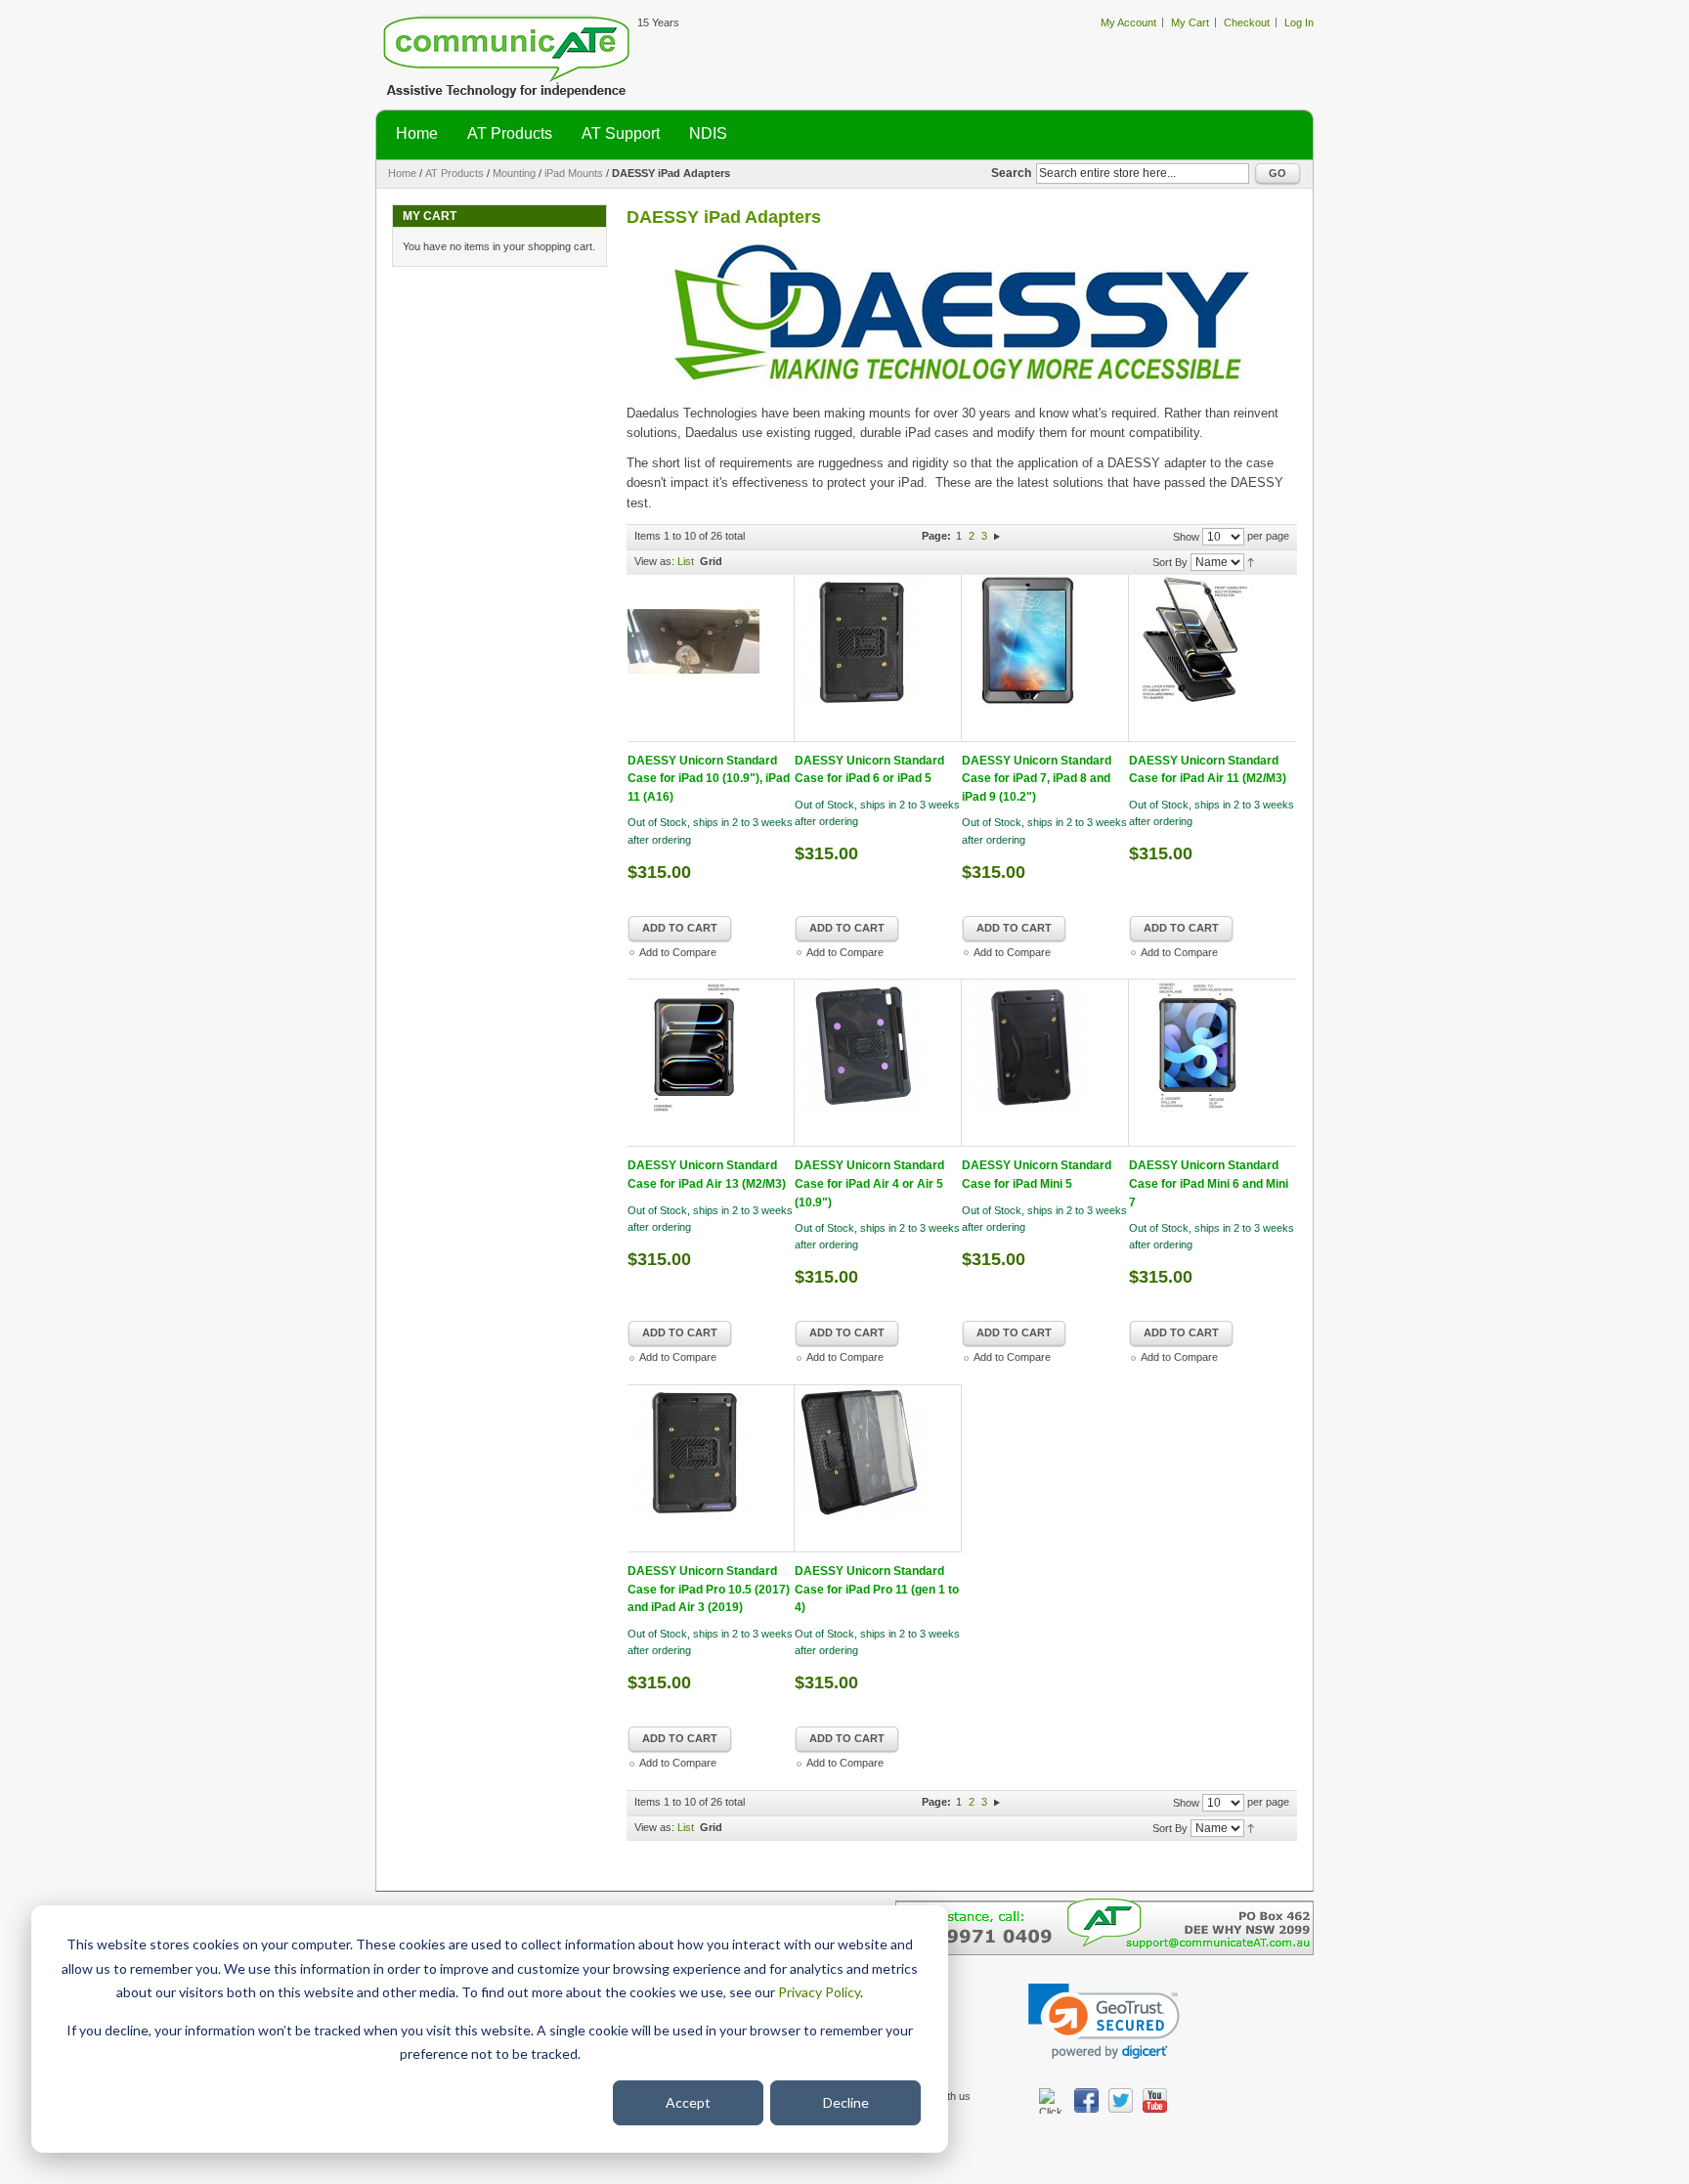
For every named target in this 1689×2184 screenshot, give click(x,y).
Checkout (1247, 22)
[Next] (997, 536)
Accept (688, 2102)
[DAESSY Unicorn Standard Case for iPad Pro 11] (878, 1468)
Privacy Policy (819, 1992)
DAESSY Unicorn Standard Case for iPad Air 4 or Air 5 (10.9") (869, 1183)
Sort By (1170, 562)
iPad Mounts (574, 173)
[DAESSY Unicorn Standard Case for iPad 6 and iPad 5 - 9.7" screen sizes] (878, 658)
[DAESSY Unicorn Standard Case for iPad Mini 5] (1045, 1063)
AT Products (455, 173)
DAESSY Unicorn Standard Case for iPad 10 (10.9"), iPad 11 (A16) (709, 779)
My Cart (1190, 22)
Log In (1299, 22)
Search (1011, 173)
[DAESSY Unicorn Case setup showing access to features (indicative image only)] (711, 1063)
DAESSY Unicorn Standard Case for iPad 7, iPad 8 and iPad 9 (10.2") (1037, 779)
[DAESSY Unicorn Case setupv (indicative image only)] (1212, 658)
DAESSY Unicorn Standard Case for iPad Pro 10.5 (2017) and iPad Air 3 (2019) (709, 1589)
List (686, 561)
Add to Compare (678, 952)
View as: (654, 561)
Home (402, 173)
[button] (1104, 2021)
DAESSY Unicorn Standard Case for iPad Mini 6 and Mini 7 (1209, 1183)
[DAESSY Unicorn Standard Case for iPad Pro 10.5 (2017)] (711, 1468)
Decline (846, 2102)
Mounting (514, 173)
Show (1186, 537)
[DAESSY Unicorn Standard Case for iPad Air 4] (878, 1063)
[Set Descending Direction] (1251, 561)
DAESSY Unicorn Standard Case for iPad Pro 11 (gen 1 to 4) (877, 1589)
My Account (1128, 22)
